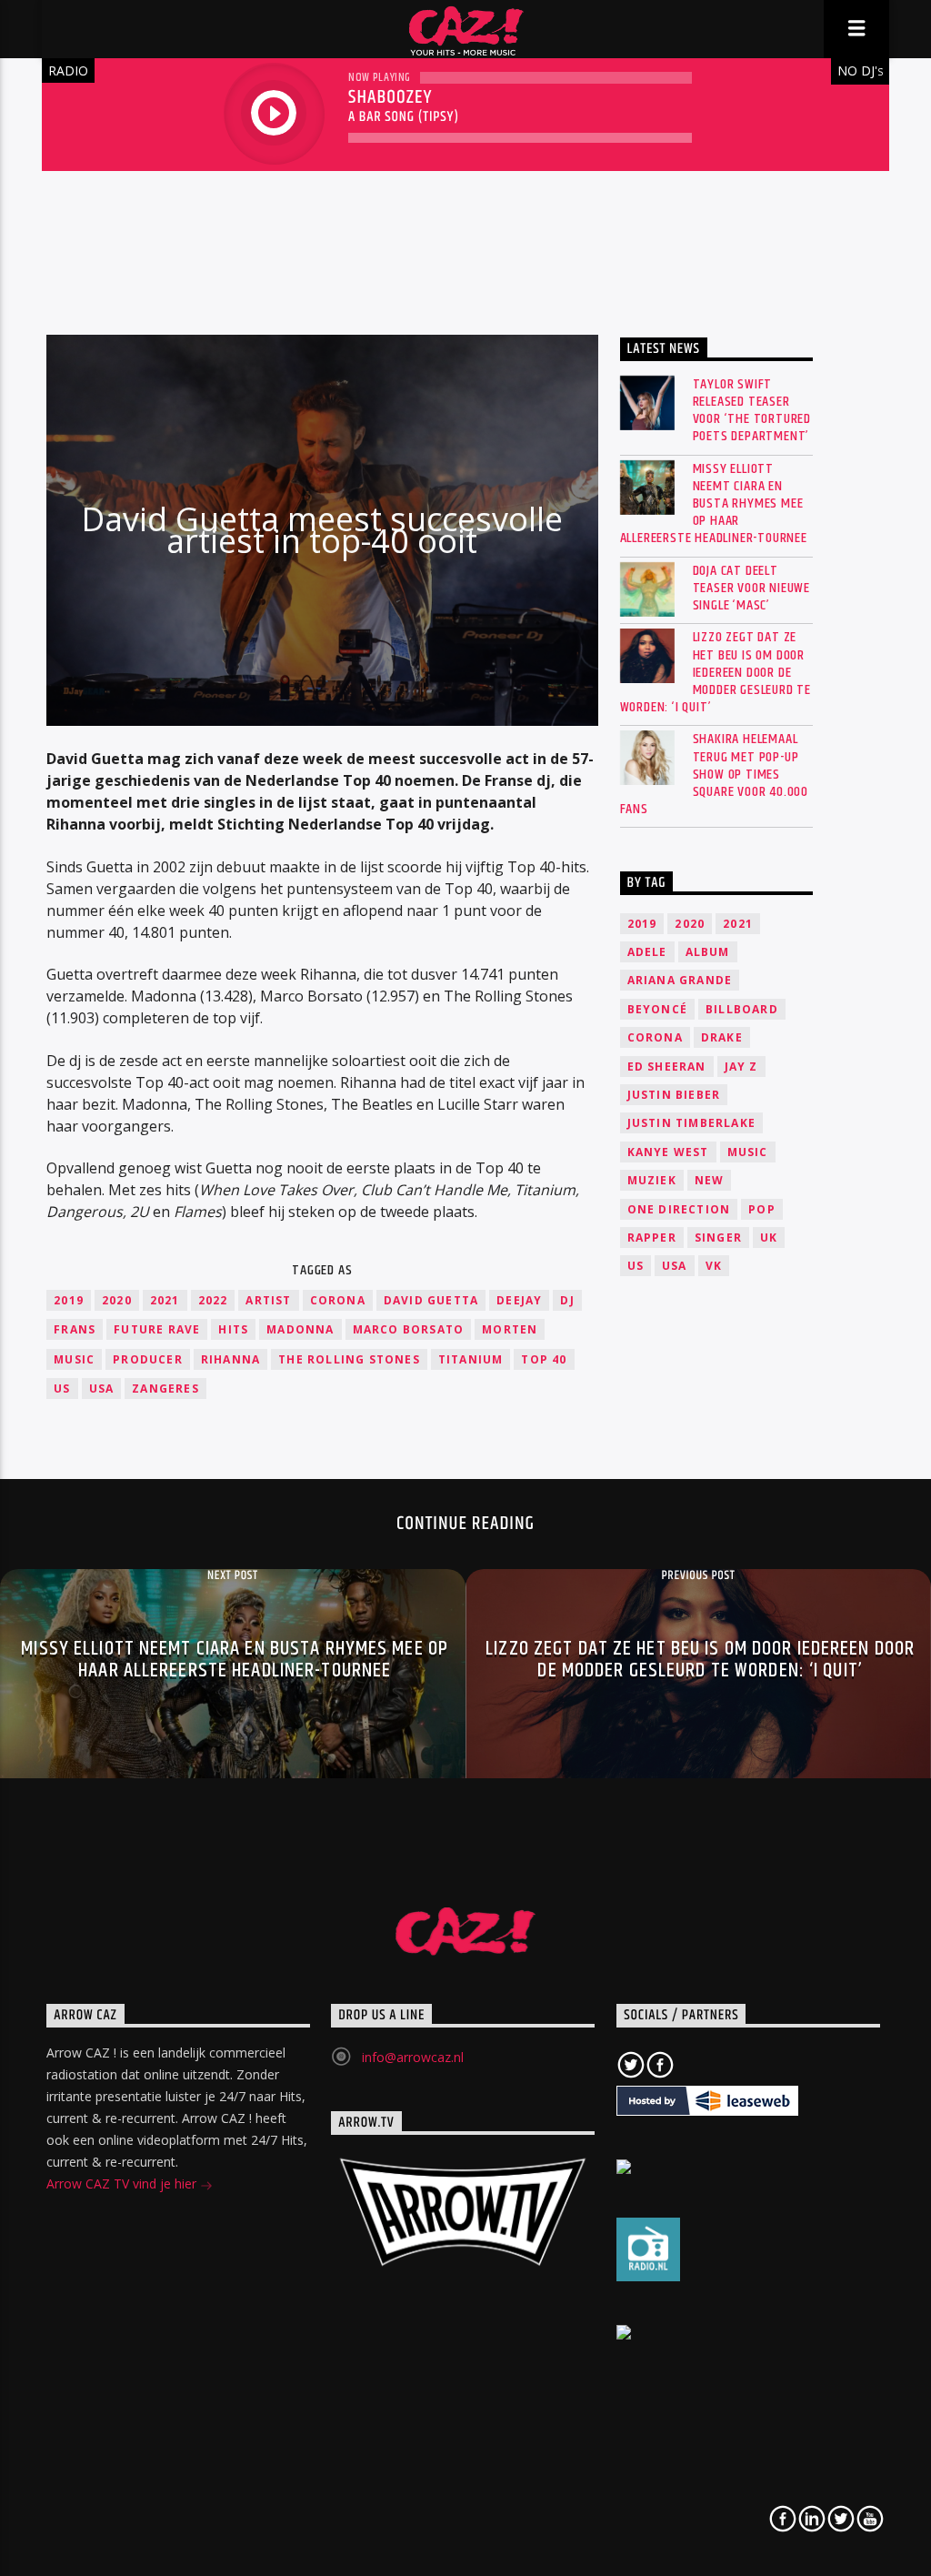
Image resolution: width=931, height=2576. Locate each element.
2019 (69, 1300)
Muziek (652, 1180)
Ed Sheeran (667, 1067)
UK (769, 1238)
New (710, 1180)
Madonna (300, 1329)
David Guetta (431, 1300)
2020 (117, 1300)
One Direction (679, 1209)
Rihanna (230, 1359)
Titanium (471, 1359)
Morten (510, 1329)
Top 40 (544, 1359)
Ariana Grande (680, 980)
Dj (567, 1300)
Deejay (519, 1300)
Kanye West (668, 1152)
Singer (718, 1238)
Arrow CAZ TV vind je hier (123, 2184)
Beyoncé (657, 1009)
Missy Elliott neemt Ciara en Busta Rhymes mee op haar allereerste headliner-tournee (714, 504)
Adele (647, 952)
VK (714, 1266)
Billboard (742, 1009)
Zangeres (165, 1389)
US (62, 1389)
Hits (233, 1329)
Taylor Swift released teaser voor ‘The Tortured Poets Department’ (752, 411)
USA (102, 1389)
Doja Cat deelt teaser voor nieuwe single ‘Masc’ (751, 589)
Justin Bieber (674, 1095)
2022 (213, 1300)
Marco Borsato (409, 1329)
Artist (268, 1300)
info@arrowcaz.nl (413, 2057)
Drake (722, 1037)
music (74, 1359)
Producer (148, 1359)
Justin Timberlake (691, 1123)
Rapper (652, 1238)
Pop (762, 1209)
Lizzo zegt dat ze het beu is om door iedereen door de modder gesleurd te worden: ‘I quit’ (716, 672)
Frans (75, 1329)
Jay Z (741, 1067)
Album (708, 952)
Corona (338, 1300)
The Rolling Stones (349, 1359)
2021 (165, 1300)
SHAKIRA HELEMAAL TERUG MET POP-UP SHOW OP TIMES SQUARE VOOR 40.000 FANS (714, 774)
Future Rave (157, 1329)
